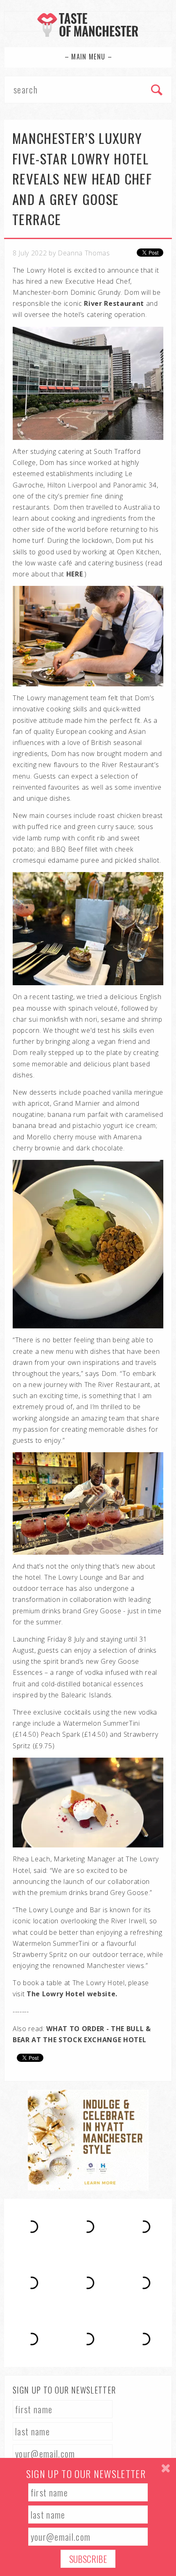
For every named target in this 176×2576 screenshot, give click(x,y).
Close (166, 2468)
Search (157, 91)
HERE (75, 574)
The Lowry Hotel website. (72, 1994)
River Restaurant (115, 303)
